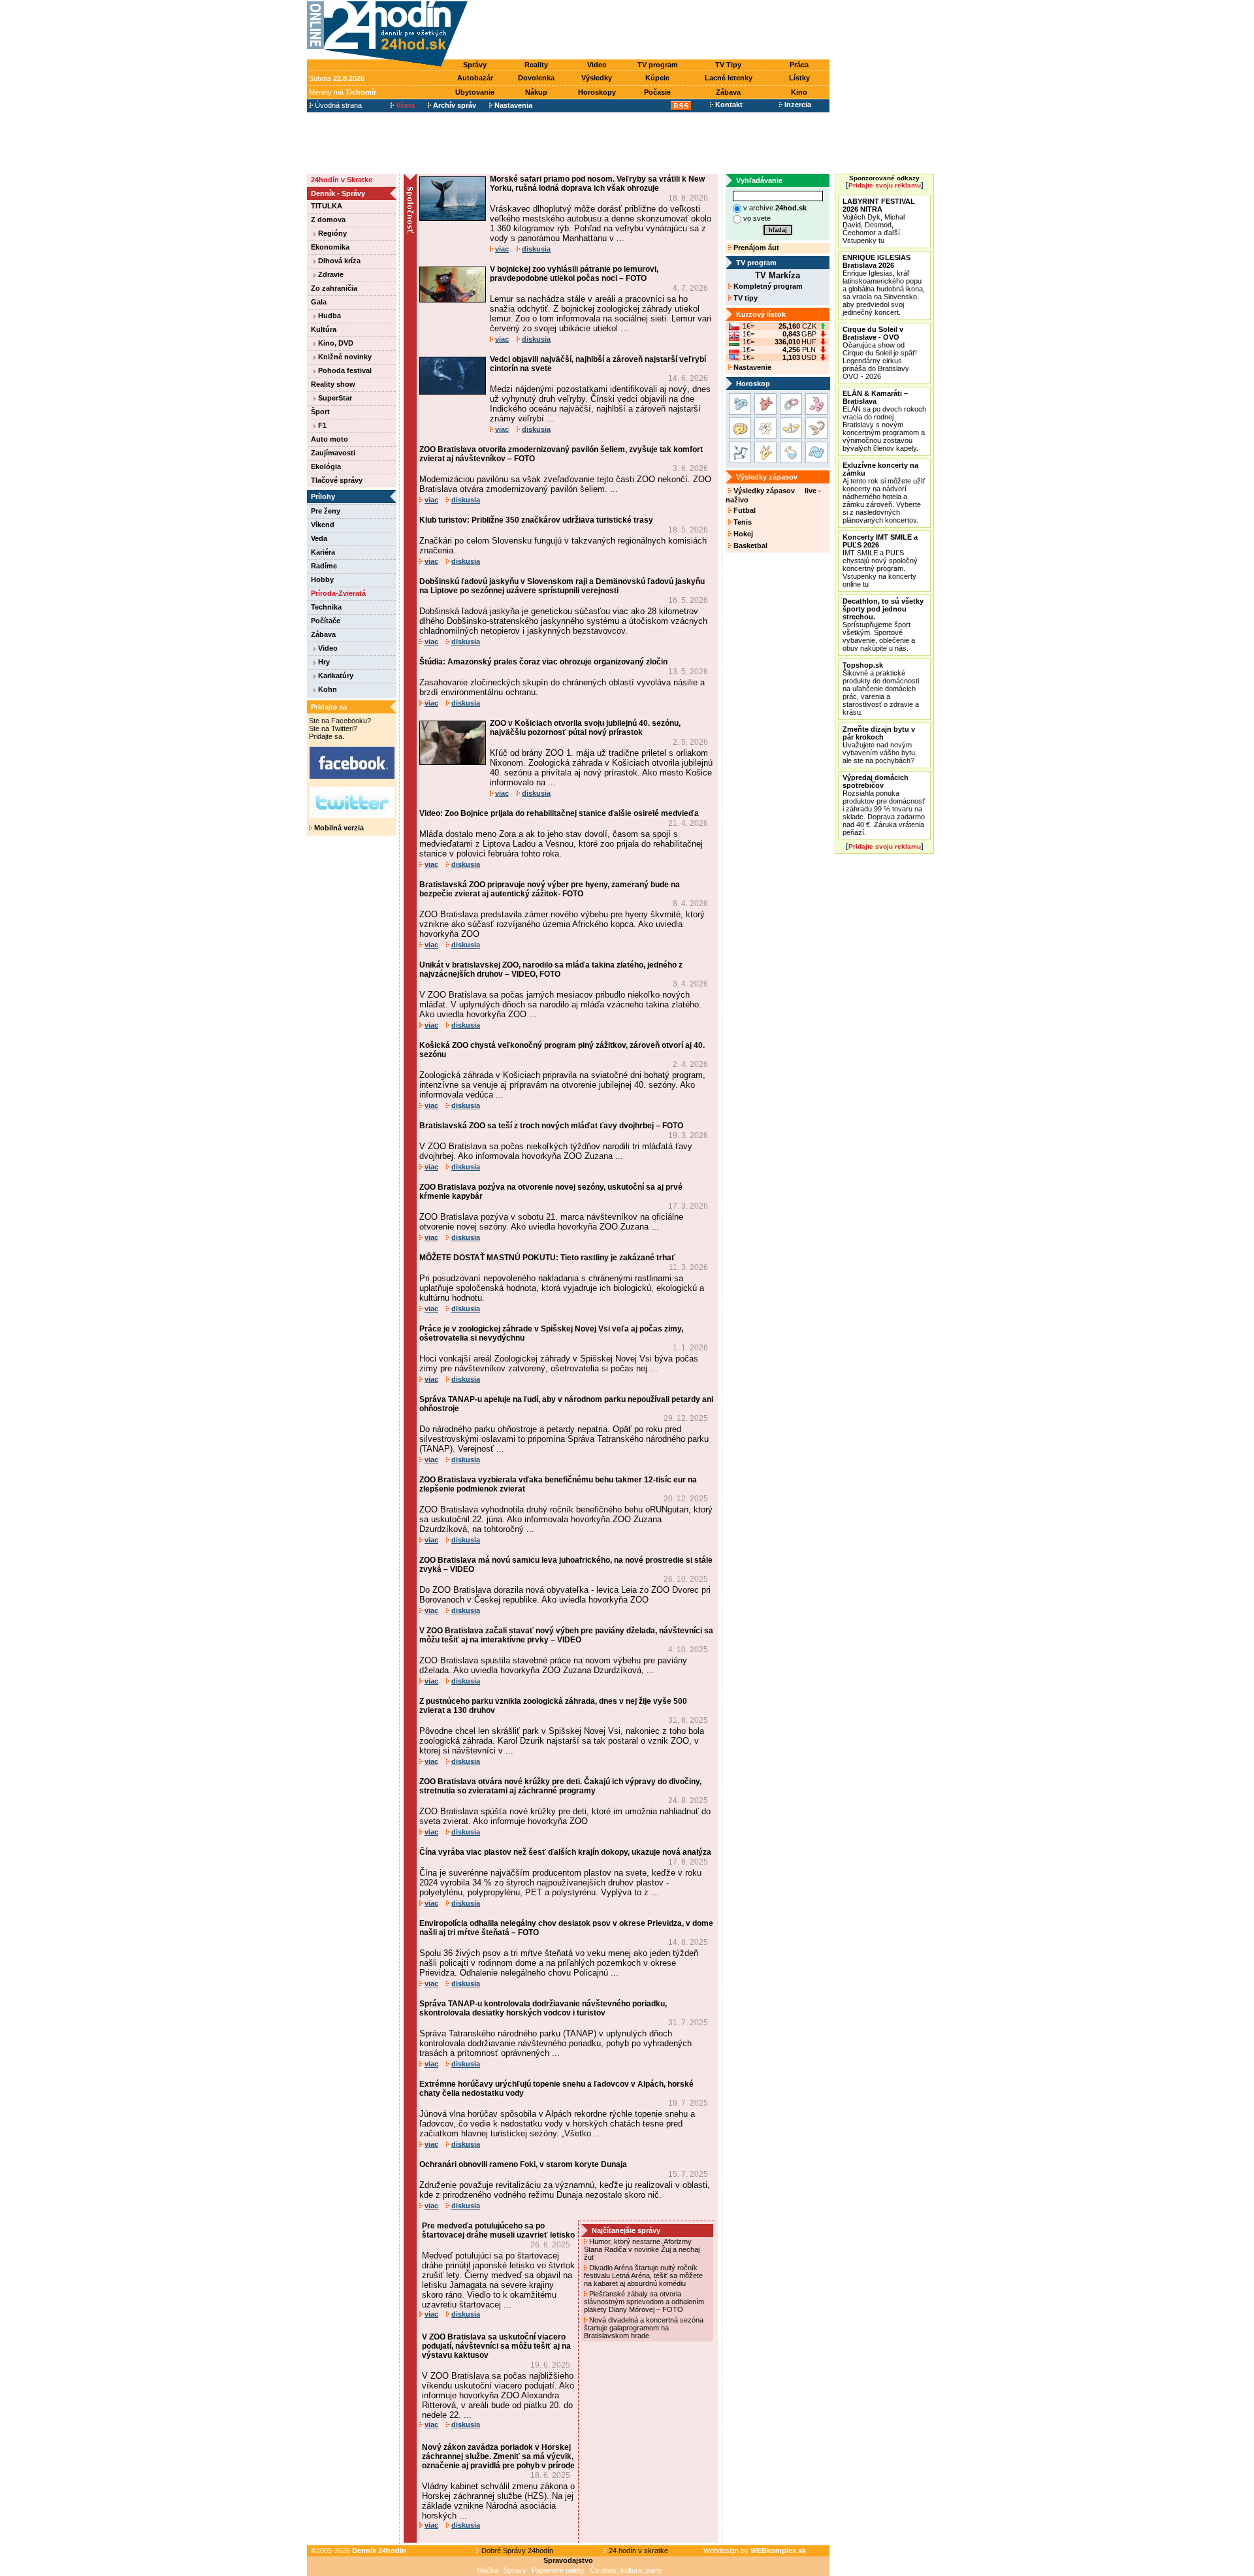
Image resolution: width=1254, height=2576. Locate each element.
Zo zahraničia (334, 288)
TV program (658, 65)
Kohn (327, 689)
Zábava (728, 92)
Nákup (536, 92)
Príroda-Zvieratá (338, 593)
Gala (319, 302)
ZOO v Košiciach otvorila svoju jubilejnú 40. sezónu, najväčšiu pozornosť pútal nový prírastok (585, 728)
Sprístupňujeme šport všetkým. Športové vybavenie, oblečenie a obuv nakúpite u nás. (883, 625)
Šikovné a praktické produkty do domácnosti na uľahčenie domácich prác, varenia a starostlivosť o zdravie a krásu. (881, 689)
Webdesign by (755, 2551)
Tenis (742, 522)
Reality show (333, 384)
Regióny (331, 233)
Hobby (322, 579)
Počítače (326, 621)
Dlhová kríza (338, 261)
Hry (323, 662)
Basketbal (749, 546)
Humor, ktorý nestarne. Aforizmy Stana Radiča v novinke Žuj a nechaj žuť (642, 2249)
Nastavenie (751, 367)
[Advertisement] (652, 31)
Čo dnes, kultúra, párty (626, 2570)
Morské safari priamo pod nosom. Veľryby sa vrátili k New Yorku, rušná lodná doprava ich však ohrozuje (597, 184)
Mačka (488, 2570)
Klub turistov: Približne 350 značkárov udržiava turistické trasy (536, 520)
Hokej (742, 534)
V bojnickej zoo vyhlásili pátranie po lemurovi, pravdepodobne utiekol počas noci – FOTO (574, 274)
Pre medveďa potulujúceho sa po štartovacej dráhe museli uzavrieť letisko (498, 2230)
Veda (319, 538)
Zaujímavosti (333, 453)
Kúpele (657, 78)
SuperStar (334, 398)
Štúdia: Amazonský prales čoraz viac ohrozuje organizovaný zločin (543, 662)
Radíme (324, 566)
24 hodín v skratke (637, 2551)
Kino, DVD (335, 343)
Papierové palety (558, 2570)
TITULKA (327, 206)
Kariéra (323, 552)
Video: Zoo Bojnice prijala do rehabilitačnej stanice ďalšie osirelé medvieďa (559, 813)
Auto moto (330, 439)
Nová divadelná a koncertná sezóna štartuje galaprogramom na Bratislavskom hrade (644, 2328)
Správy (475, 65)
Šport (320, 412)
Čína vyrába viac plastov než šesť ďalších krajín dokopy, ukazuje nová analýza (565, 1852)
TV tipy (745, 298)
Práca (799, 65)
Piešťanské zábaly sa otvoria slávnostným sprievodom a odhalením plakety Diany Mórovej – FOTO (644, 2302)
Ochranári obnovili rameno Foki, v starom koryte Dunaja (523, 2164)
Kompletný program (767, 286)
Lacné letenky (729, 78)
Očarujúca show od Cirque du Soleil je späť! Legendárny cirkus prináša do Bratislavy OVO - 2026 (880, 353)
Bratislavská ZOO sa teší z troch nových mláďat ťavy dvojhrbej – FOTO (551, 1126)
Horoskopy (597, 92)
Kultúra (324, 329)
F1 (321, 425)
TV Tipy (728, 65)
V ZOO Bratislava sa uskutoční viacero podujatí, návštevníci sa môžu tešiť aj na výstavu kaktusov (496, 2346)
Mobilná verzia (338, 828)
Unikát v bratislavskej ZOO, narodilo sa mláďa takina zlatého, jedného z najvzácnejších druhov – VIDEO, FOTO (551, 970)
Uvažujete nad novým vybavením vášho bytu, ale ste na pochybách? (880, 745)
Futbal (744, 510)
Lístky (799, 78)
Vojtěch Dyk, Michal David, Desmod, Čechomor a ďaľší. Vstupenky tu (879, 221)
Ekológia (326, 466)
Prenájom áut (755, 248)
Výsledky (597, 78)
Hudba (329, 316)
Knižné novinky (344, 357)
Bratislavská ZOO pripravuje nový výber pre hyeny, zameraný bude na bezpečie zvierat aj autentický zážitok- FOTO (550, 889)
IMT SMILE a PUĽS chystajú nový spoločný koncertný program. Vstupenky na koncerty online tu (880, 561)
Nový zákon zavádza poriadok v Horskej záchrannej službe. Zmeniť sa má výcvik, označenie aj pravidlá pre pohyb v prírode (498, 2456)
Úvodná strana (337, 105)
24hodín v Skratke (342, 180)
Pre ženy (326, 511)
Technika (326, 607)
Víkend (323, 525)
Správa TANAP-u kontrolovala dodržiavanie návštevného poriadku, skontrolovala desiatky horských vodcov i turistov (543, 2008)
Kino (799, 92)
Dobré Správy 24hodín (516, 2551)
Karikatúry (335, 676)
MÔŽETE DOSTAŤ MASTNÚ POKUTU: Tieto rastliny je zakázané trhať (547, 1258)
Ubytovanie (475, 92)
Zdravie (330, 274)
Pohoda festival (344, 370)
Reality (536, 65)
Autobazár (475, 78)
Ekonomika (330, 247)
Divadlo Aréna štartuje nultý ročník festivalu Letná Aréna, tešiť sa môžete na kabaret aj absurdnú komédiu (643, 2275)
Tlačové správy (337, 480)
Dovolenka (536, 78)
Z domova (328, 220)
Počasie (657, 92)
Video (597, 65)
